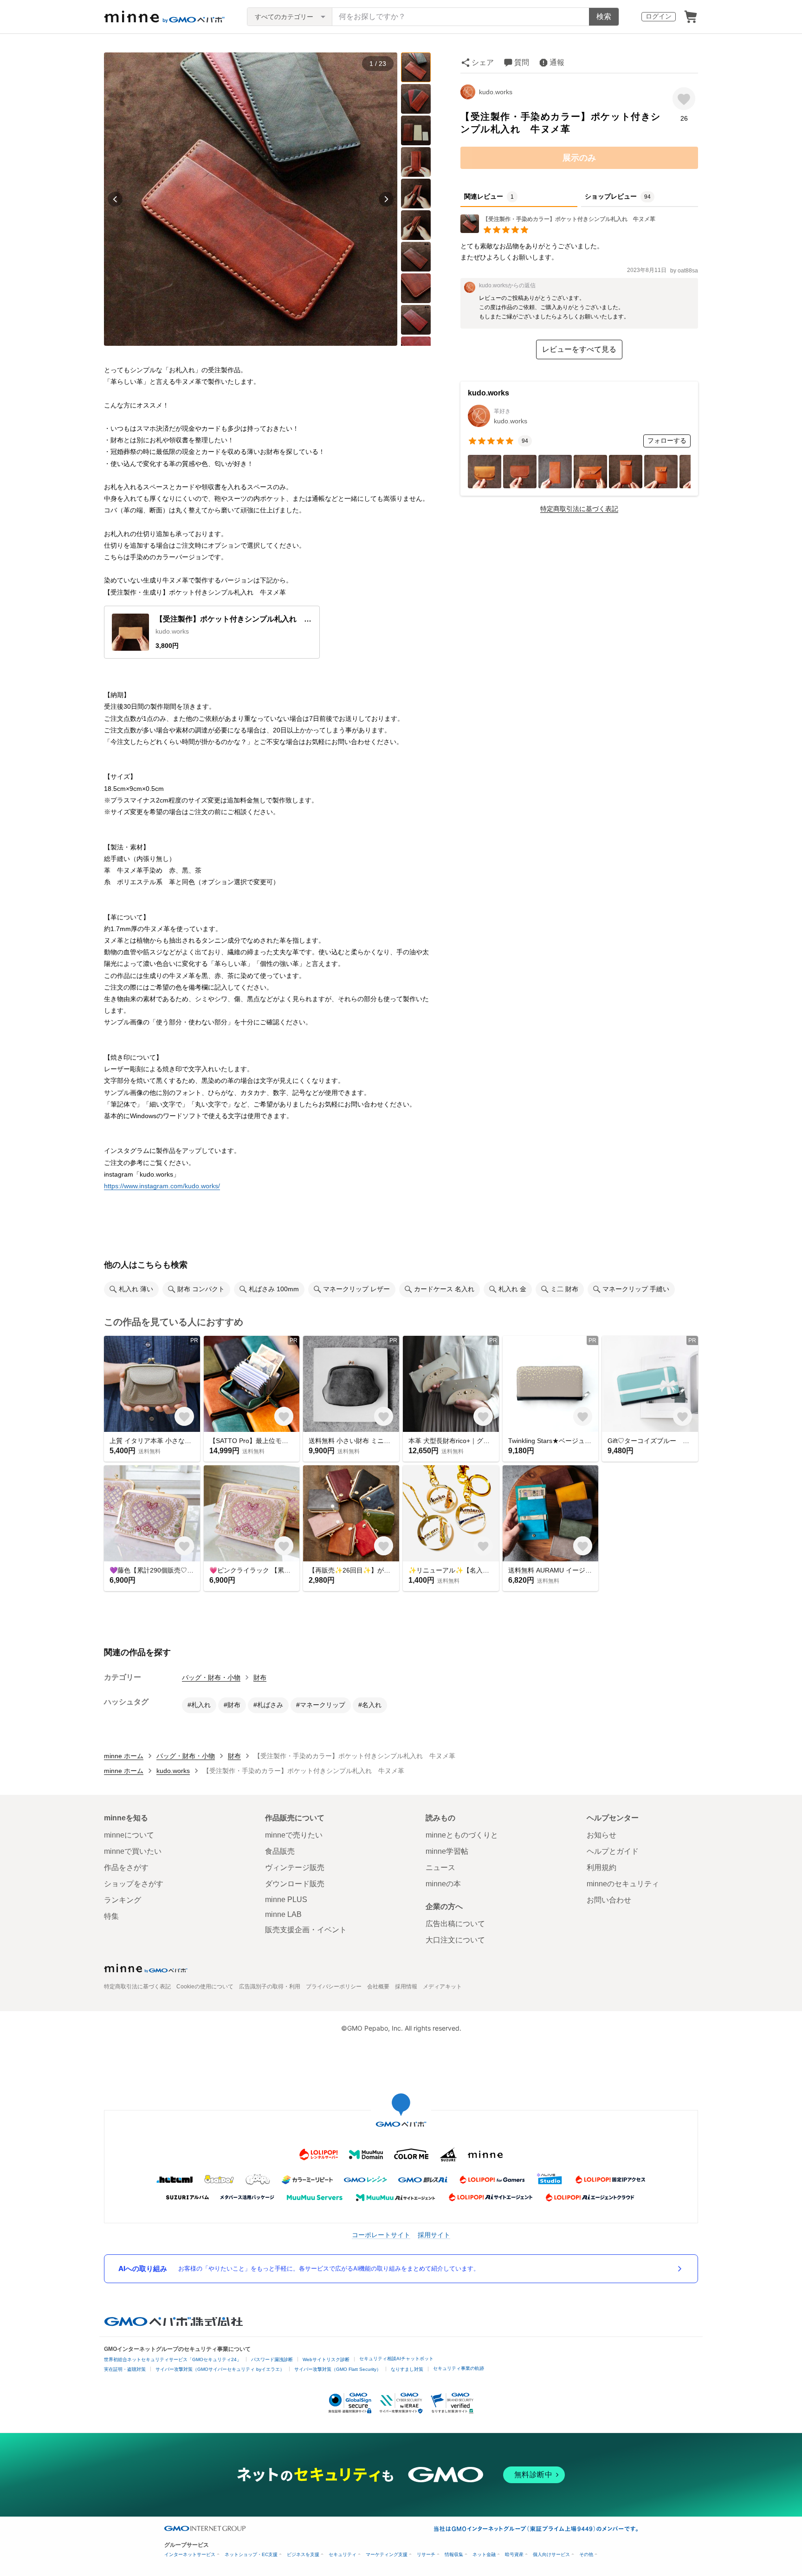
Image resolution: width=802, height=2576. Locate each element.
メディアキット (442, 1987)
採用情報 (406, 1987)
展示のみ (579, 158)
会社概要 (378, 1987)
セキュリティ (343, 2554)
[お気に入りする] (684, 99)
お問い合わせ (609, 1900)
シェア (483, 62)
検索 (604, 16)
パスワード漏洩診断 (272, 2359)
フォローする (667, 440)
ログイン (659, 16)
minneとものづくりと (462, 1835)
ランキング (123, 1900)
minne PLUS (286, 1900)
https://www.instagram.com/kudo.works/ (162, 1186)
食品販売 (280, 1851)
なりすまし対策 (407, 2369)
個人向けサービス (551, 2554)
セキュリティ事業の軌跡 (459, 2368)
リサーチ (426, 2554)
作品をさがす (126, 1867)
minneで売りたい (294, 1835)
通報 (557, 62)
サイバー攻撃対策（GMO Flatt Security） (338, 2369)
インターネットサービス (190, 2554)
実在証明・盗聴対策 (125, 2369)
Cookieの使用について (205, 1987)
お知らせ (601, 1835)
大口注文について (455, 1940)
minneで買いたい (133, 1851)
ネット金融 (484, 2554)
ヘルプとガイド (613, 1851)
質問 (522, 62)
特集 (111, 1916)
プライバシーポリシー (334, 1987)
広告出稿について (455, 1924)
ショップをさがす (134, 1884)
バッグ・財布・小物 (211, 1677)
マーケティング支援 (387, 2554)
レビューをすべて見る (579, 349)
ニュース (440, 1867)
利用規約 (601, 1867)
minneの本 (443, 1884)
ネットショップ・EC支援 (251, 2554)
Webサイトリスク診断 (326, 2359)
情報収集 (454, 2554)
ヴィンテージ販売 (295, 1867)
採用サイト (434, 2235)
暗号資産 (514, 2554)
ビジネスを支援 (303, 2554)
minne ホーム (124, 1756)
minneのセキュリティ (623, 1884)
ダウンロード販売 (295, 1884)
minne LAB (283, 1914)
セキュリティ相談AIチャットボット (396, 2359)
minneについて (129, 1835)
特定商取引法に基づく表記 (579, 509)
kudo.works (496, 92)
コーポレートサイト (381, 2235)
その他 (586, 2554)
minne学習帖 (447, 1851)
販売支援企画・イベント (306, 1930)
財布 (260, 1677)
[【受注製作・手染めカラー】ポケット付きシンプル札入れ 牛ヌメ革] (558, 230)
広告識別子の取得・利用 (270, 1987)
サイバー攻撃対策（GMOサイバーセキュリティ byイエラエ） (220, 2369)
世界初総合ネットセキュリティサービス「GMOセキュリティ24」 (173, 2359)
